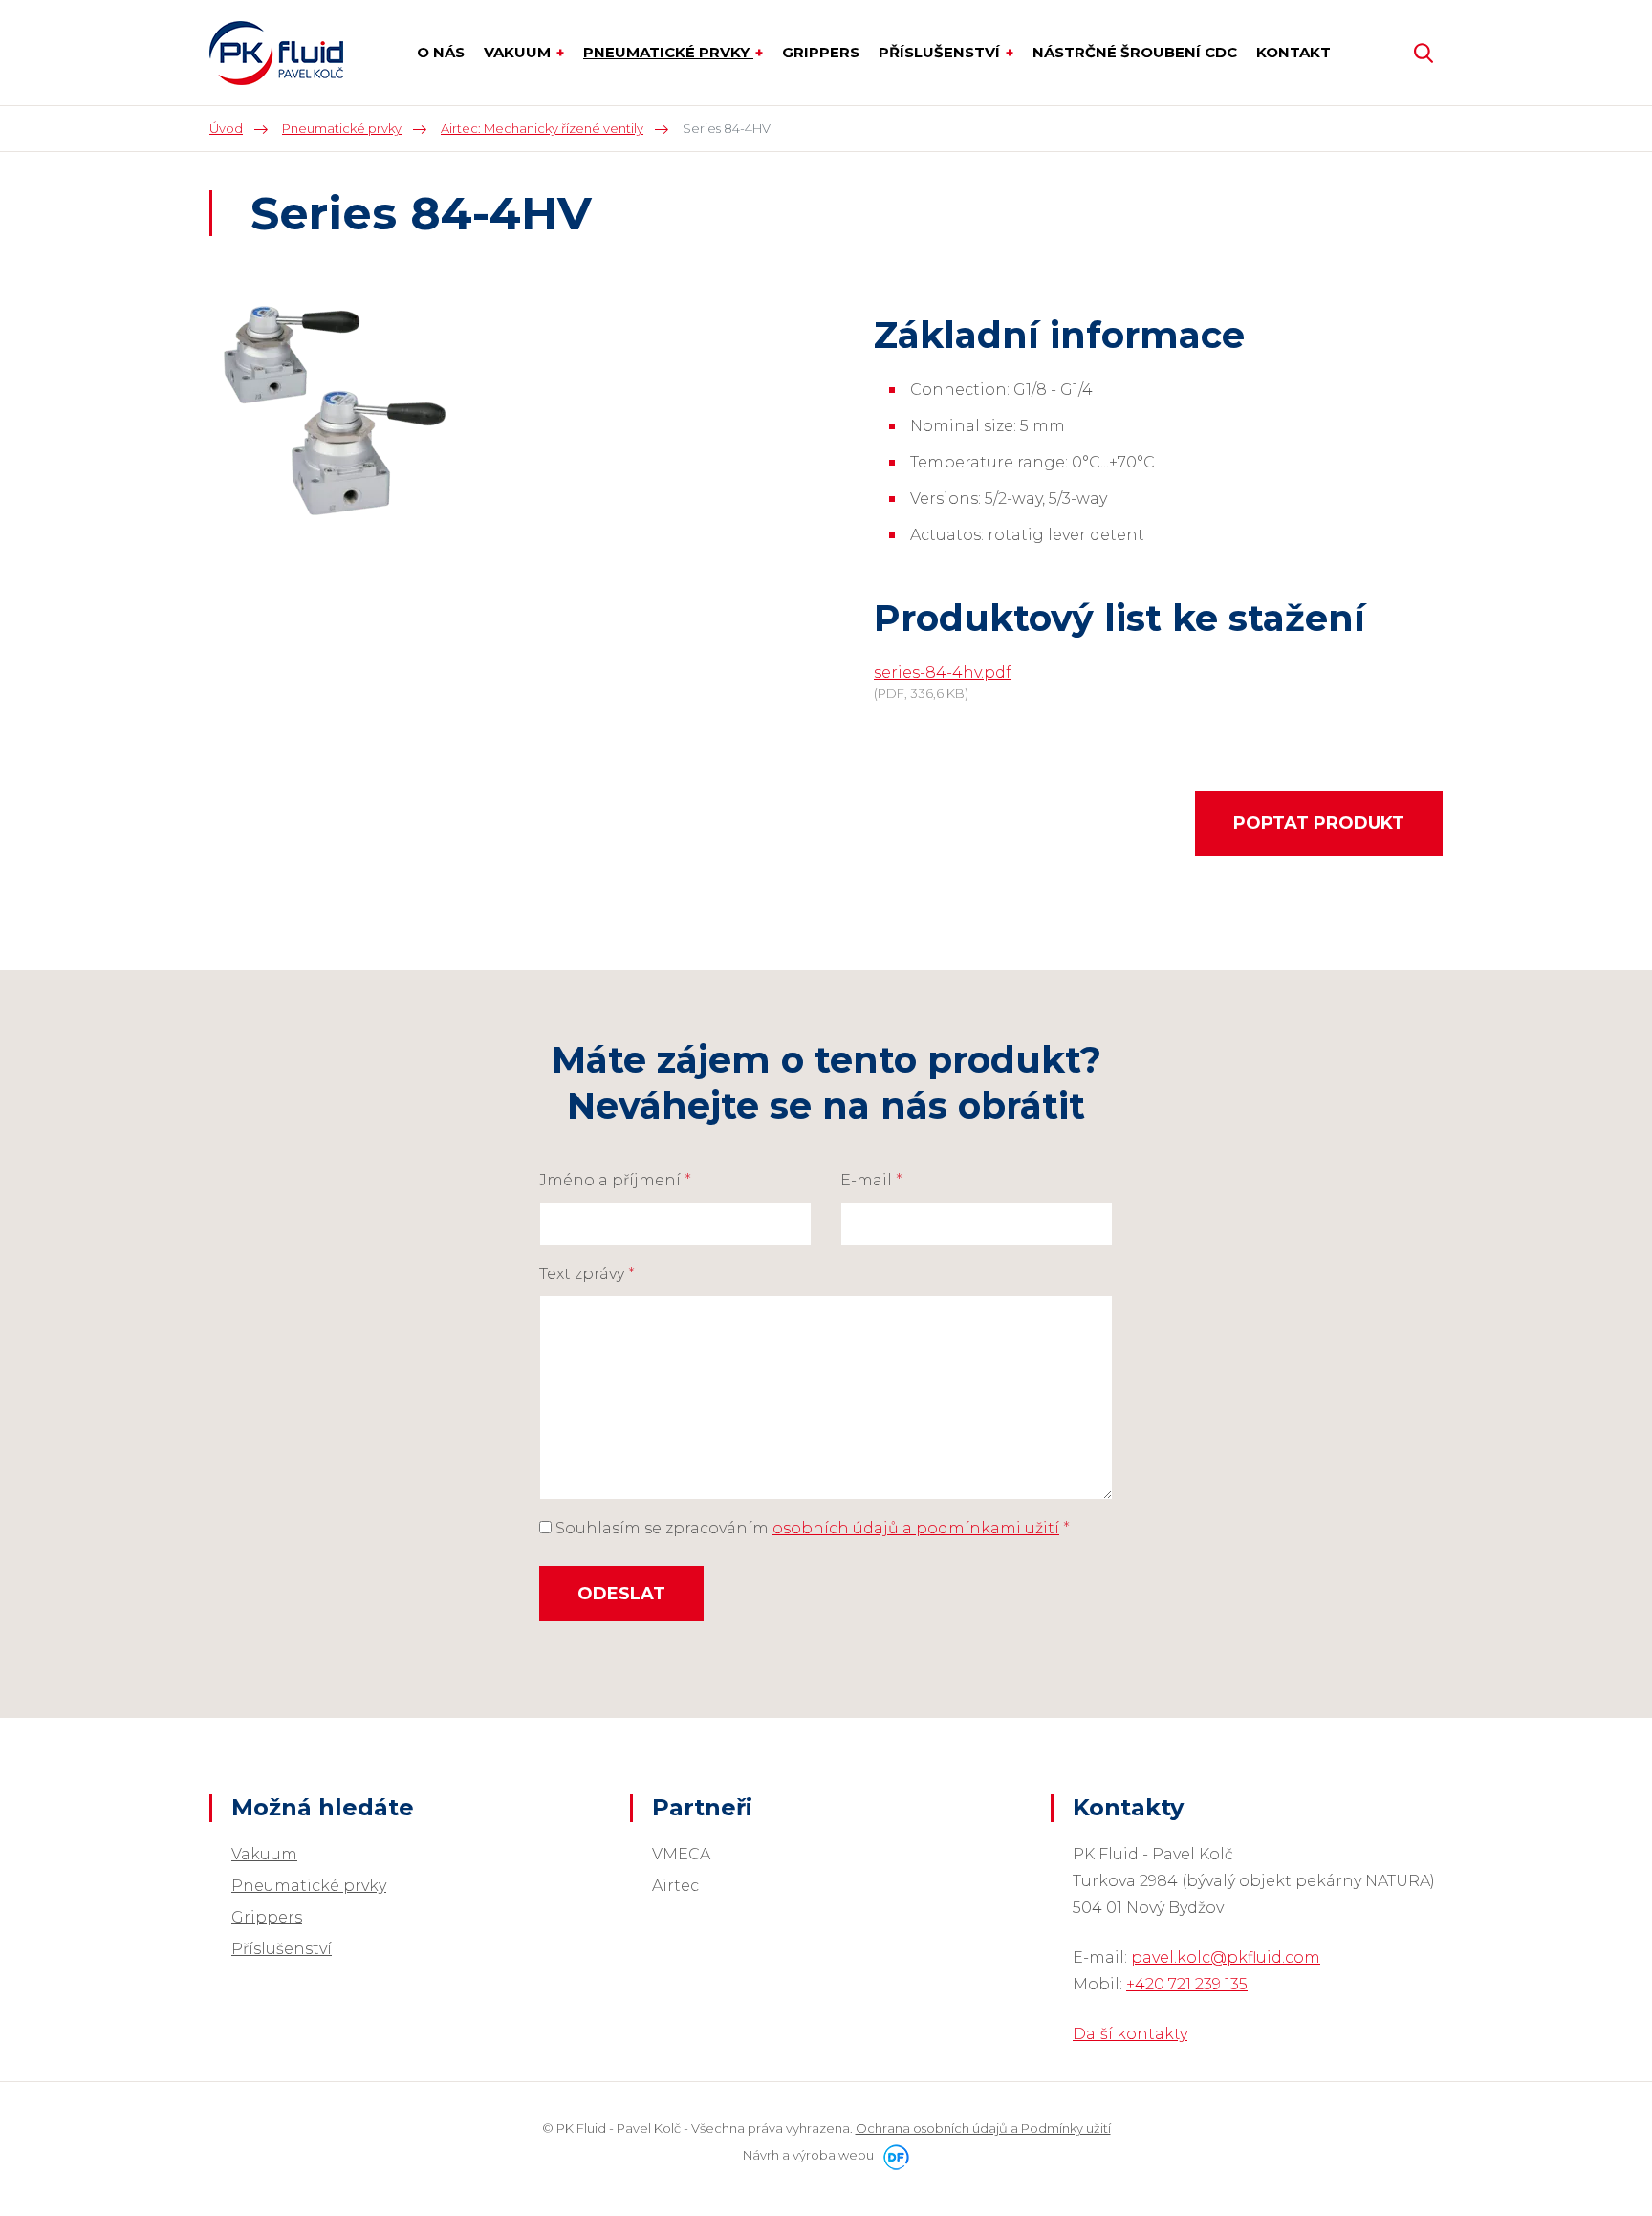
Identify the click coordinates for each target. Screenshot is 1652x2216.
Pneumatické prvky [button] (668, 52)
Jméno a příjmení (615, 1180)
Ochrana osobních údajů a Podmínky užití (983, 2128)
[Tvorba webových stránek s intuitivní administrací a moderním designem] (893, 2155)
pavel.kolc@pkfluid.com (1226, 1957)
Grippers (267, 1917)
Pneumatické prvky (309, 1886)
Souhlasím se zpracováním (811, 1528)
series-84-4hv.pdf (943, 673)
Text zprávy (587, 1274)
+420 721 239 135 (1187, 1984)
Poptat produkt (1319, 823)
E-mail (871, 1180)
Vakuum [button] (519, 52)
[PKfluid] (276, 53)
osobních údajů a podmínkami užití (916, 1528)
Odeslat (621, 1594)
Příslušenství (282, 1949)
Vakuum (264, 1854)
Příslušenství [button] (941, 52)
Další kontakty (1130, 2034)
